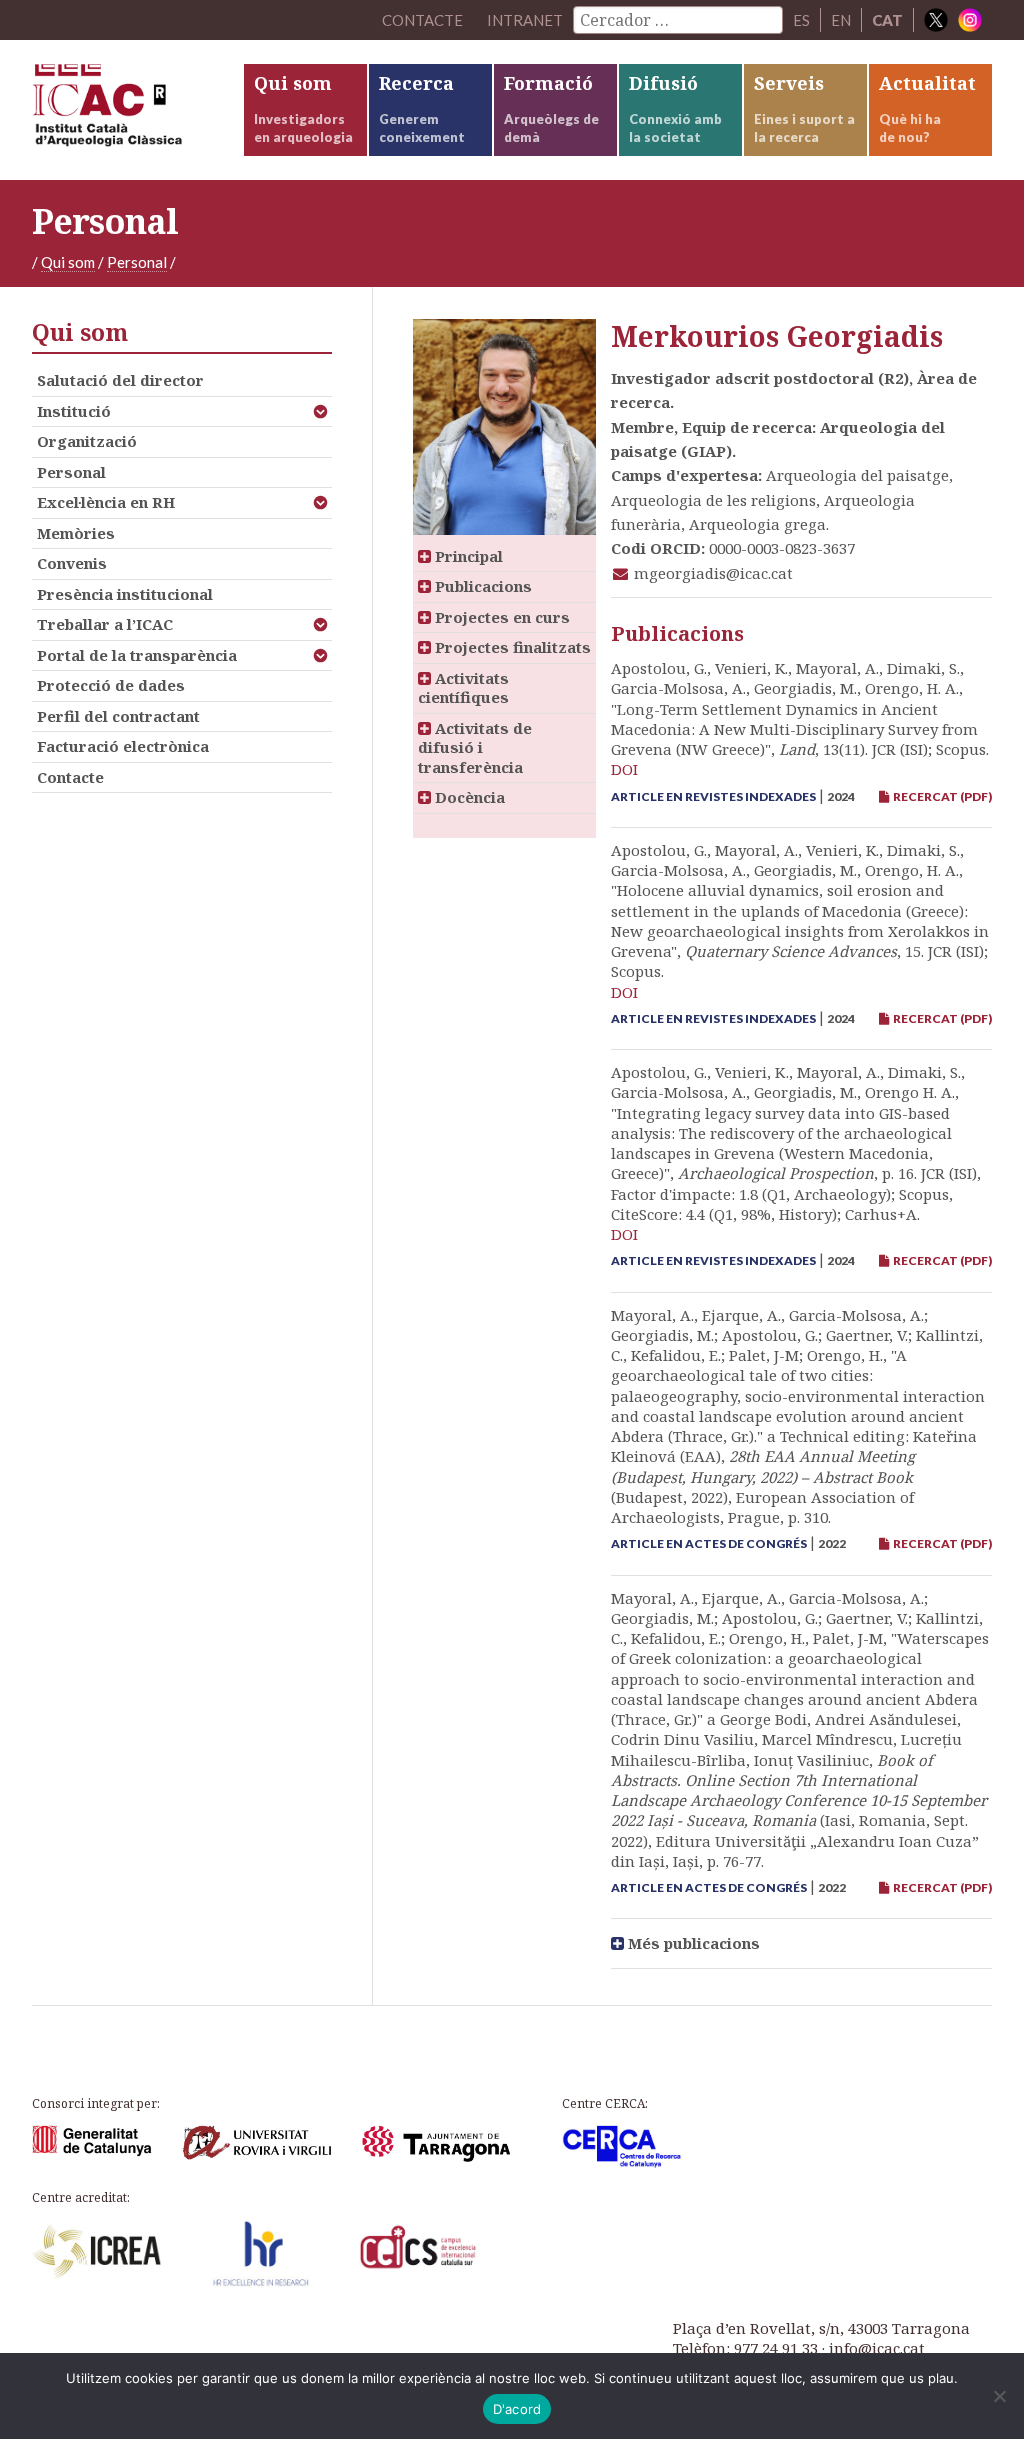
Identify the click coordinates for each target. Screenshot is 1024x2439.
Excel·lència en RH (106, 502)
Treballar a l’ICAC (105, 624)
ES (801, 20)
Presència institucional (125, 594)
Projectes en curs (500, 617)
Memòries (76, 533)
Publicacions (481, 586)
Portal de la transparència (137, 655)
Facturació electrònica (123, 746)
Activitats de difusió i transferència (475, 747)
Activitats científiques (463, 688)
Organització (87, 441)
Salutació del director (120, 380)
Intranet (525, 20)
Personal (137, 262)
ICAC (137, 110)
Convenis (72, 563)
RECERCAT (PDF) (940, 796)
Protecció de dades (111, 685)
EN (841, 20)
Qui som (68, 262)
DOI (624, 769)
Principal (467, 556)
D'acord (517, 2409)
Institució (74, 411)
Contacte (70, 777)
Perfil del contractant (118, 716)
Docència (468, 797)
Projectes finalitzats (511, 647)
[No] (999, 2396)
